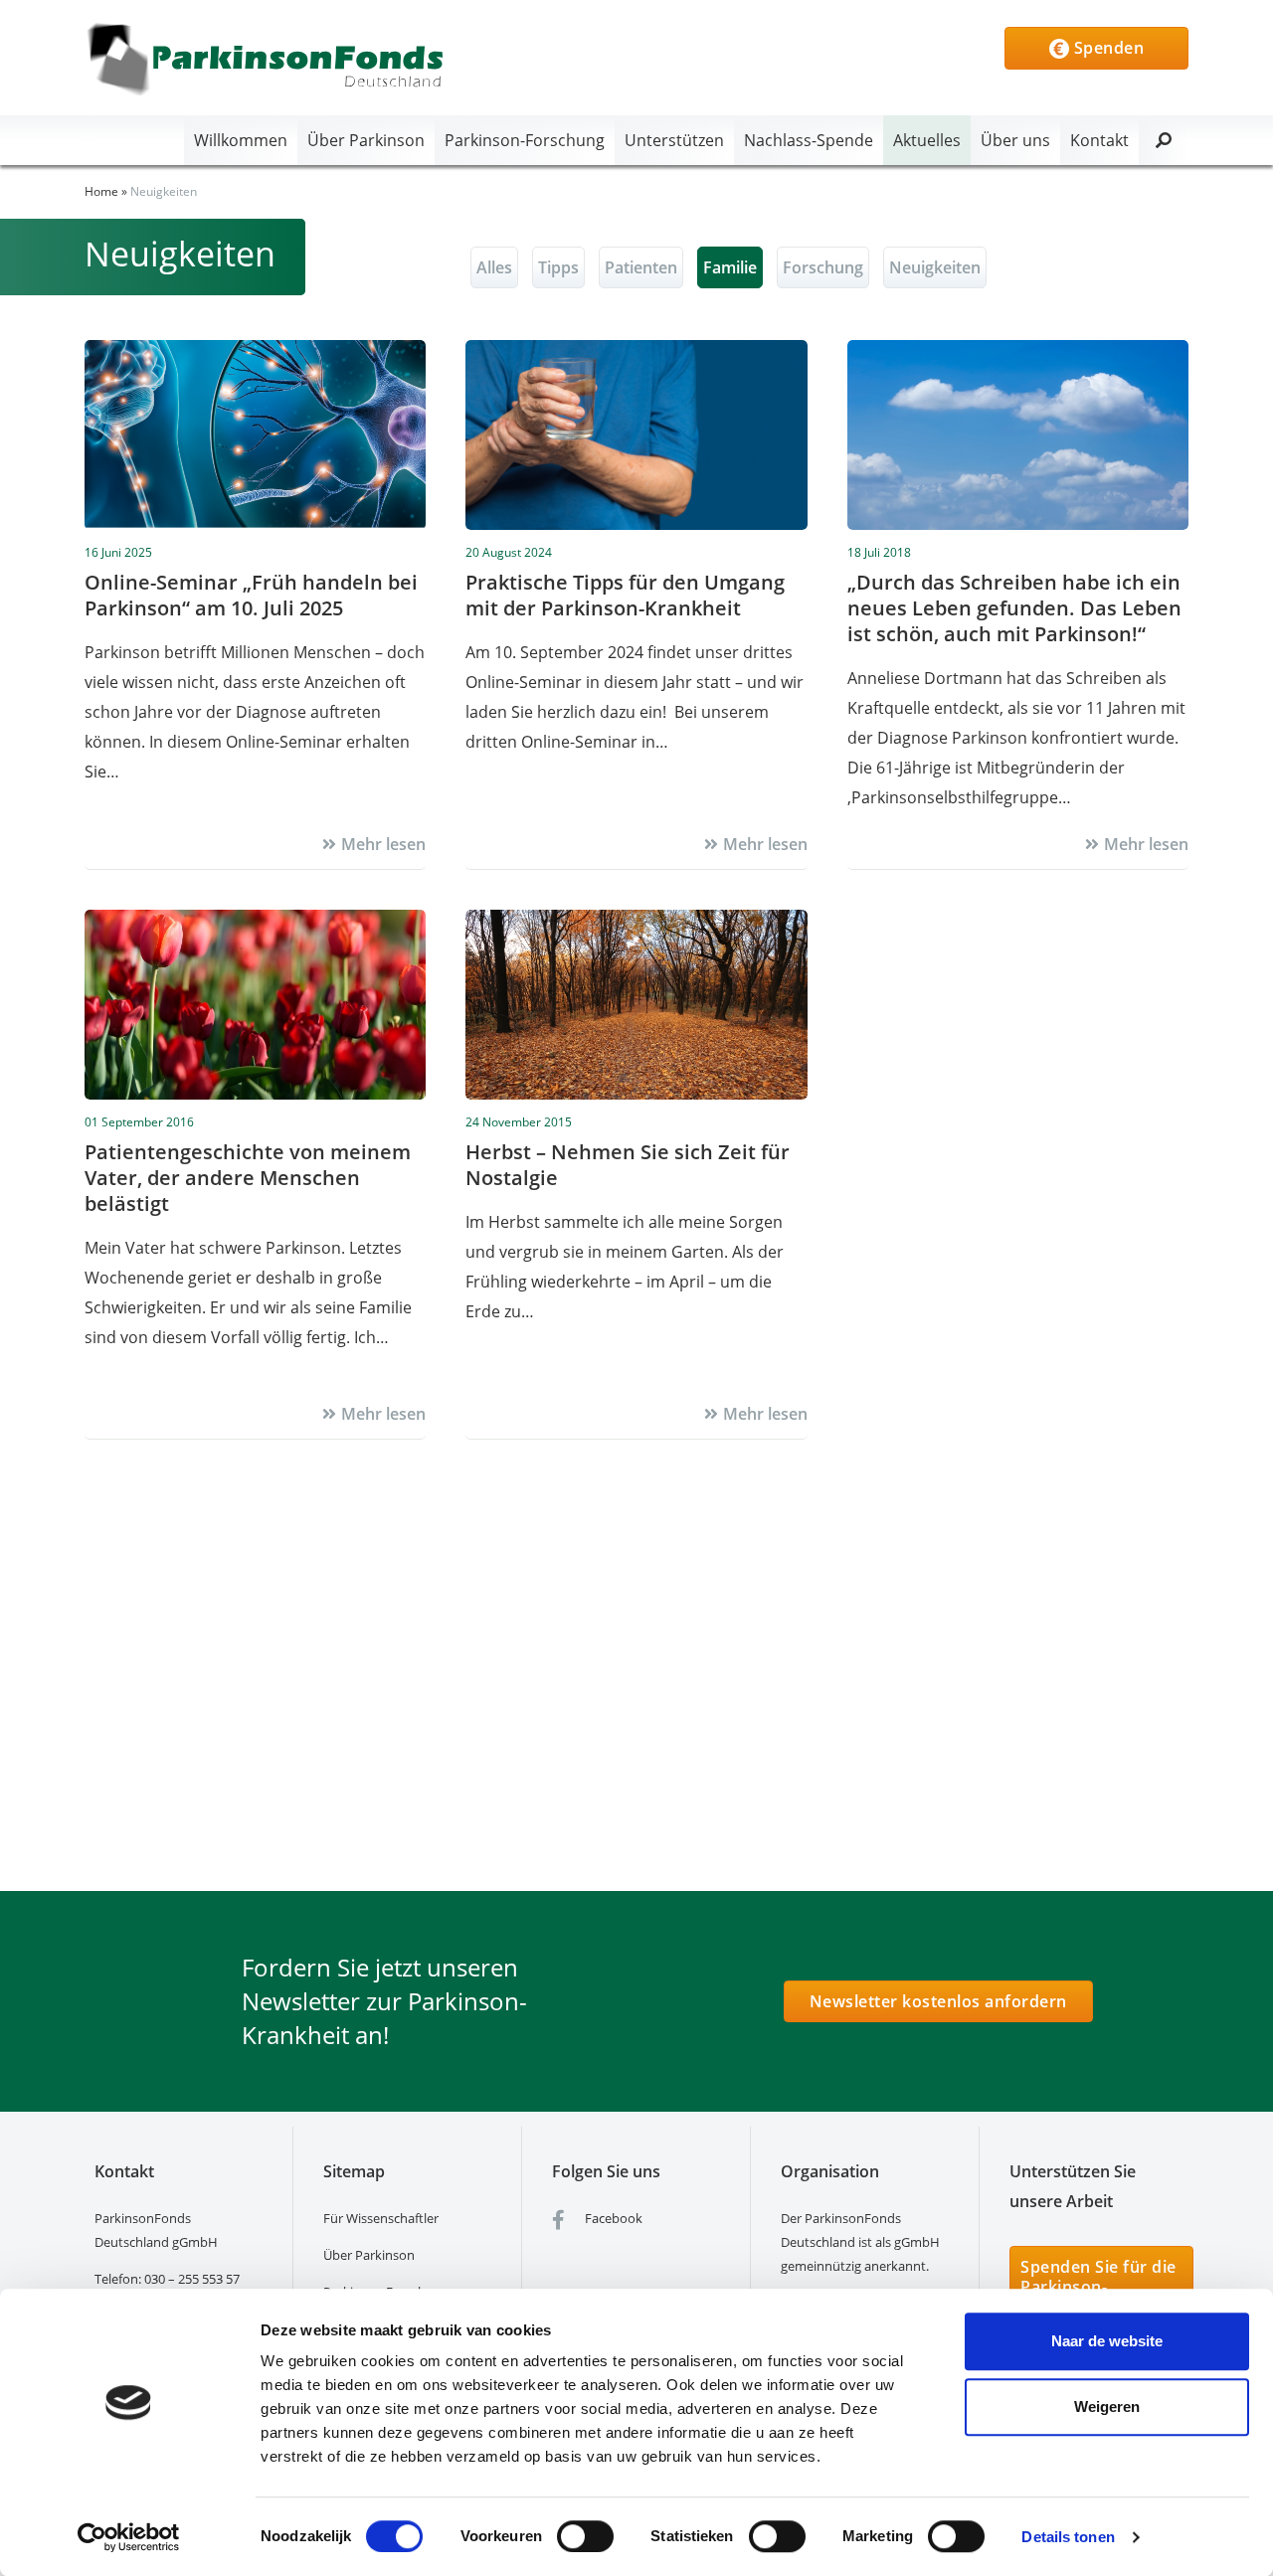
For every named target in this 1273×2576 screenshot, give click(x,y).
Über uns (1015, 140)
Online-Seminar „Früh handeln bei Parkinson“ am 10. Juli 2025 (251, 595)
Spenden (1106, 48)
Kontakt (1099, 140)
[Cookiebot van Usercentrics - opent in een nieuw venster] (129, 2537)
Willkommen (241, 140)
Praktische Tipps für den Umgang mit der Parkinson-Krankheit (625, 595)
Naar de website (1107, 2341)
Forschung (823, 267)
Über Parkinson (366, 140)
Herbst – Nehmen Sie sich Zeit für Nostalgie (628, 1165)
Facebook (612, 2218)
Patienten (641, 267)
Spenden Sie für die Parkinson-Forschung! (1098, 2287)
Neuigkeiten (935, 267)
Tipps (558, 267)
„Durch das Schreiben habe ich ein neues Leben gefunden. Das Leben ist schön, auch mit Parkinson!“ (1014, 608)
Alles (494, 267)
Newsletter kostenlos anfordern (938, 2001)
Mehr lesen (383, 844)
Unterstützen (674, 140)
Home (101, 191)
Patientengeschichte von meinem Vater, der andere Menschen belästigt (248, 1178)
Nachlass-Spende (809, 140)
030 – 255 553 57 (192, 2279)
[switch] (585, 2536)
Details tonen (1068, 2537)
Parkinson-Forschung (525, 140)
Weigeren (1107, 2406)
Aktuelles (927, 140)
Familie (730, 267)
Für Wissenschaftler (381, 2218)
